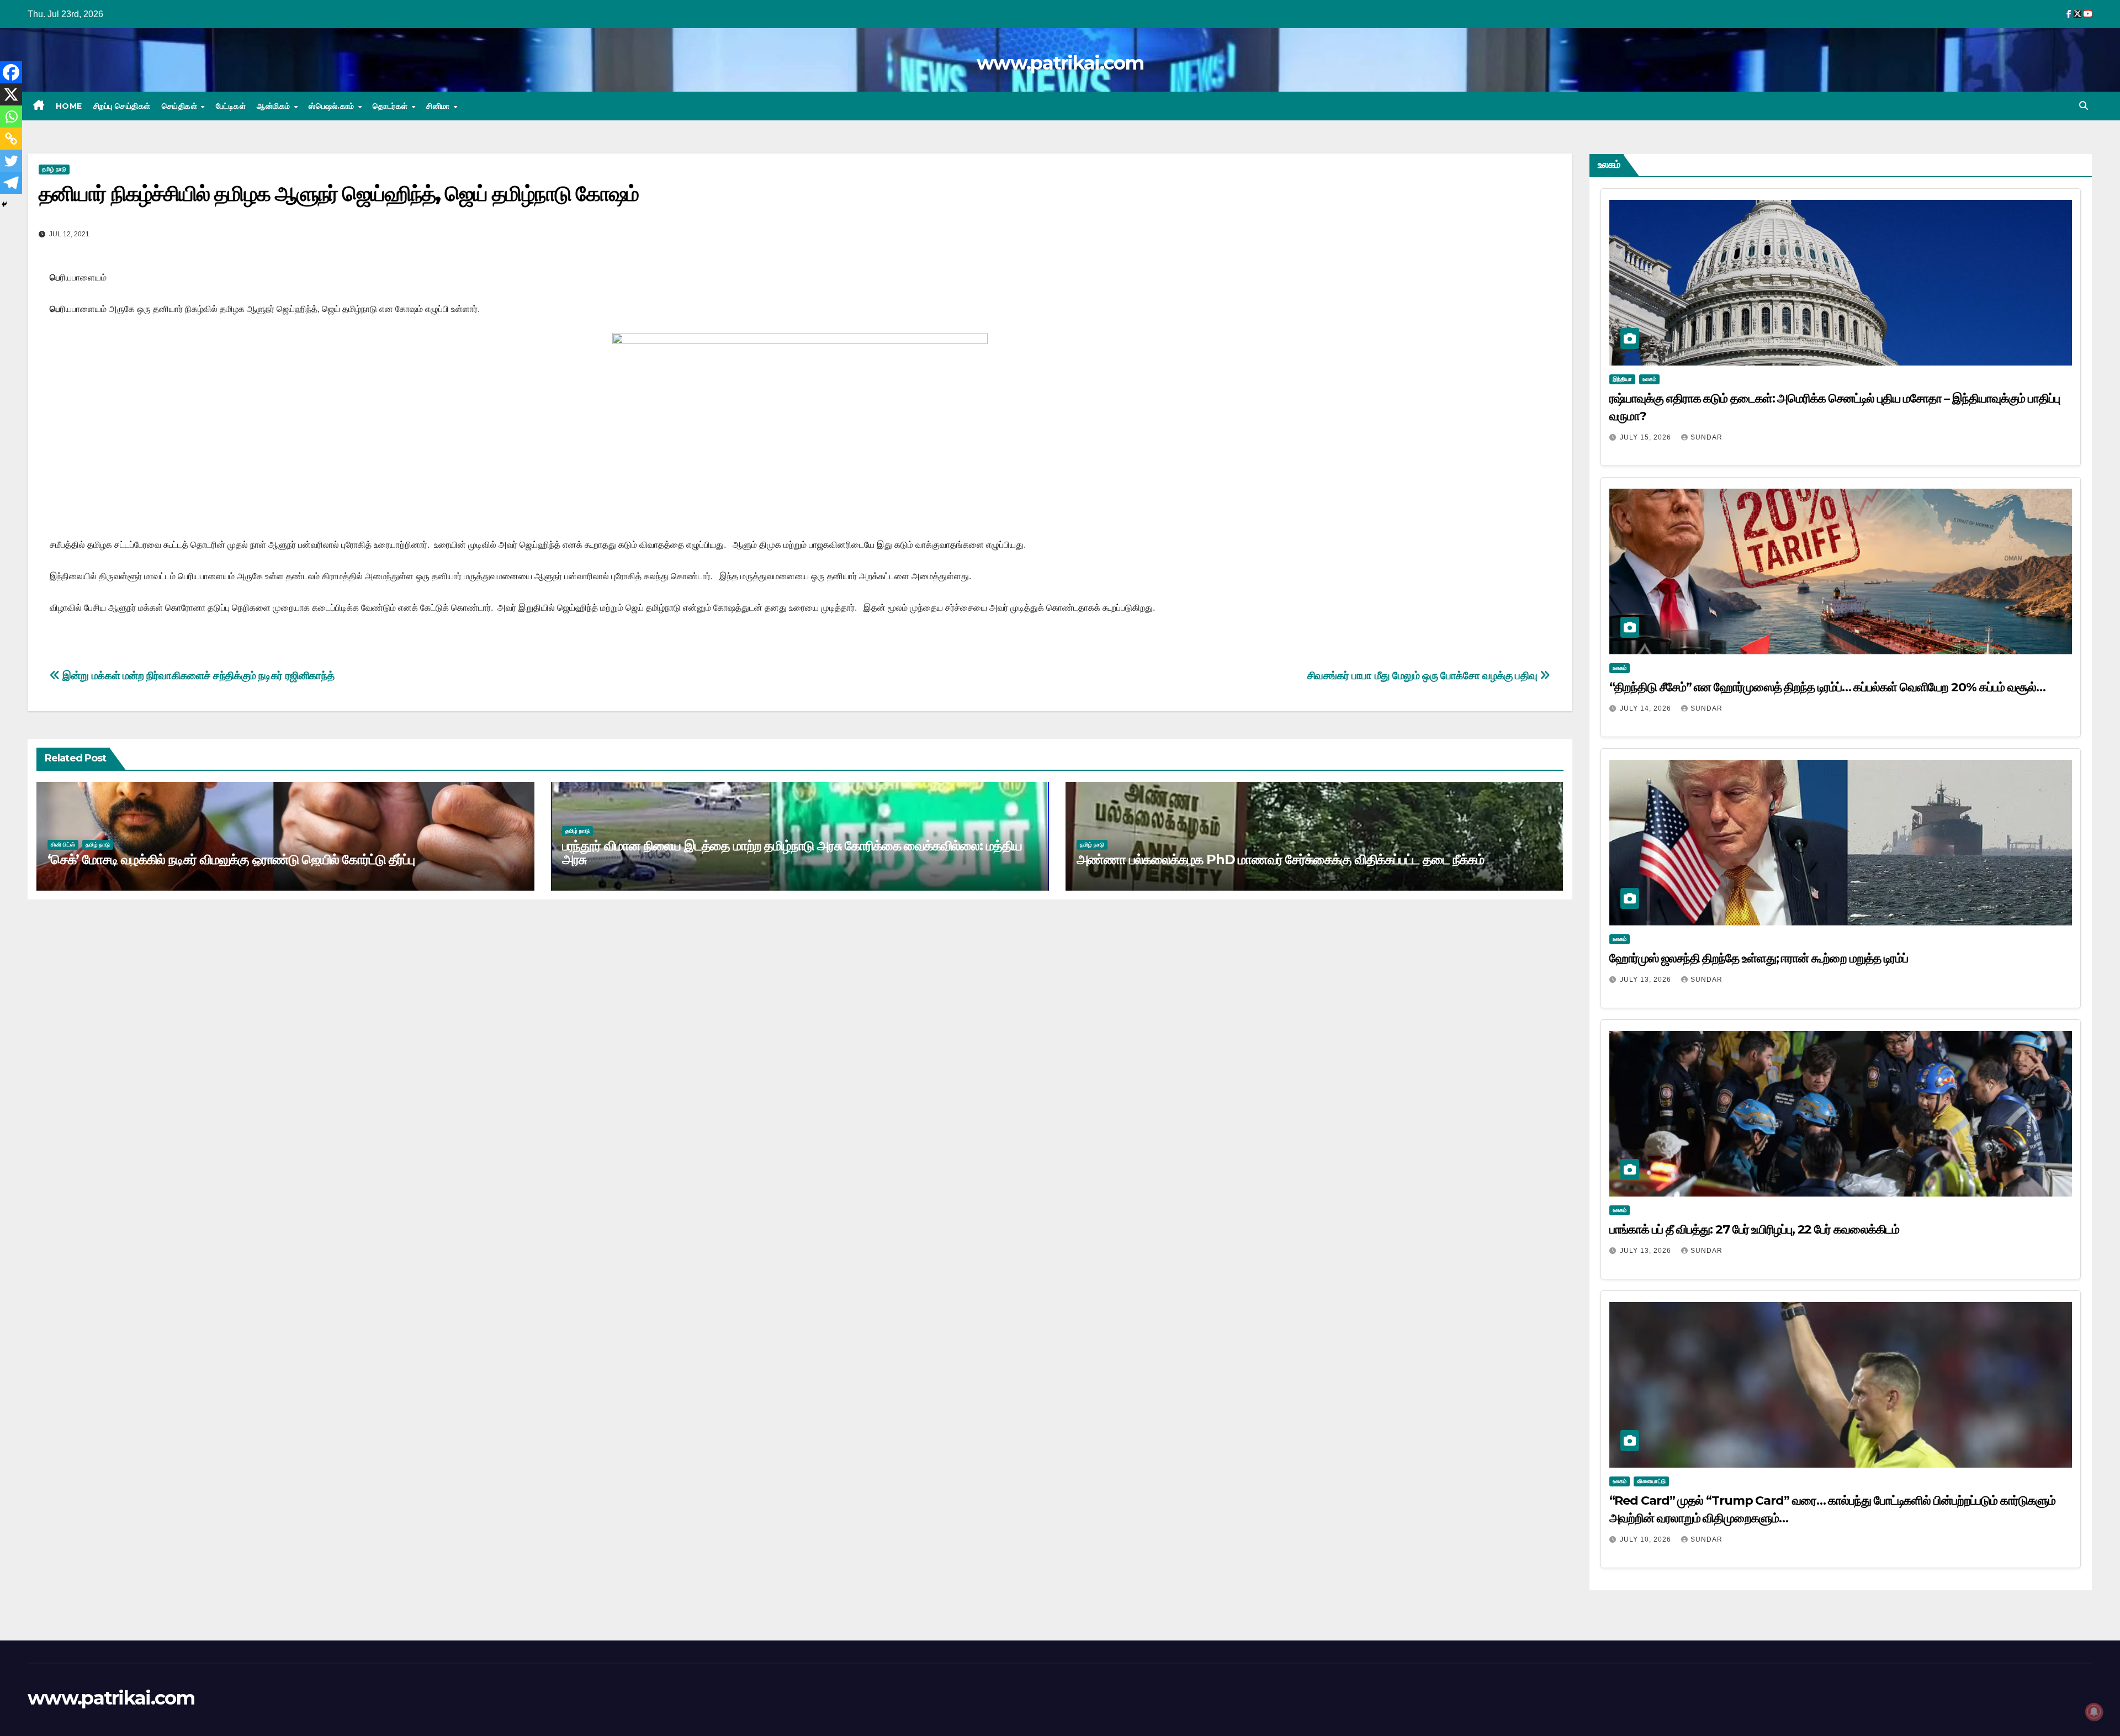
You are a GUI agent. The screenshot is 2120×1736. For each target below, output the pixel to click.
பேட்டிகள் (231, 106)
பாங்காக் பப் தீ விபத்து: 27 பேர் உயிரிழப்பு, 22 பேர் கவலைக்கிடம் (1755, 1229)
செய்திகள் (181, 106)
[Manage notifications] (2094, 1712)
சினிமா (439, 106)
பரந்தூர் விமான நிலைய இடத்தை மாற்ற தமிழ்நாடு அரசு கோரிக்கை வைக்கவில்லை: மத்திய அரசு (792, 853)
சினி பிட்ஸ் (63, 845)
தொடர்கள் (391, 106)
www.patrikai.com (1060, 63)
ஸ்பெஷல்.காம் (333, 106)
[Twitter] (11, 161)
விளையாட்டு (1651, 1481)
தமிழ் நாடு (54, 169)
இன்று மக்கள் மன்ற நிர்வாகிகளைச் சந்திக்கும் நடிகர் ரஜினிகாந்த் (197, 676)
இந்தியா (1622, 379)
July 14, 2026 (1647, 708)
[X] (11, 94)
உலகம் (1649, 379)
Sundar (1706, 437)
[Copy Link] (11, 139)
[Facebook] (11, 72)
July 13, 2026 (1647, 980)
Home (69, 106)
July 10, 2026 (1647, 1539)
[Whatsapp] (11, 117)
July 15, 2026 (1647, 437)
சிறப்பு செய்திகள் (122, 106)
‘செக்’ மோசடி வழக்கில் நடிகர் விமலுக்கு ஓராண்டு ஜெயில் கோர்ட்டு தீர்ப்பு (231, 859)
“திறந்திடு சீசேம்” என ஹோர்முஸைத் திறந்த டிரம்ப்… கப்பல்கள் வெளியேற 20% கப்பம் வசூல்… (1827, 687)
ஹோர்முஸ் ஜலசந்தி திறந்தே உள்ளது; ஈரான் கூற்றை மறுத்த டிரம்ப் (1759, 958)
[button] (2084, 106)
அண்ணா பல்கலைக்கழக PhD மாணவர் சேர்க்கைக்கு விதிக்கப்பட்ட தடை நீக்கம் (1280, 859)
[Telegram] (11, 183)
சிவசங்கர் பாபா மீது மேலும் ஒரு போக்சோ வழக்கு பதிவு (1424, 676)
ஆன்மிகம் (275, 106)
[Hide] (4, 204)
